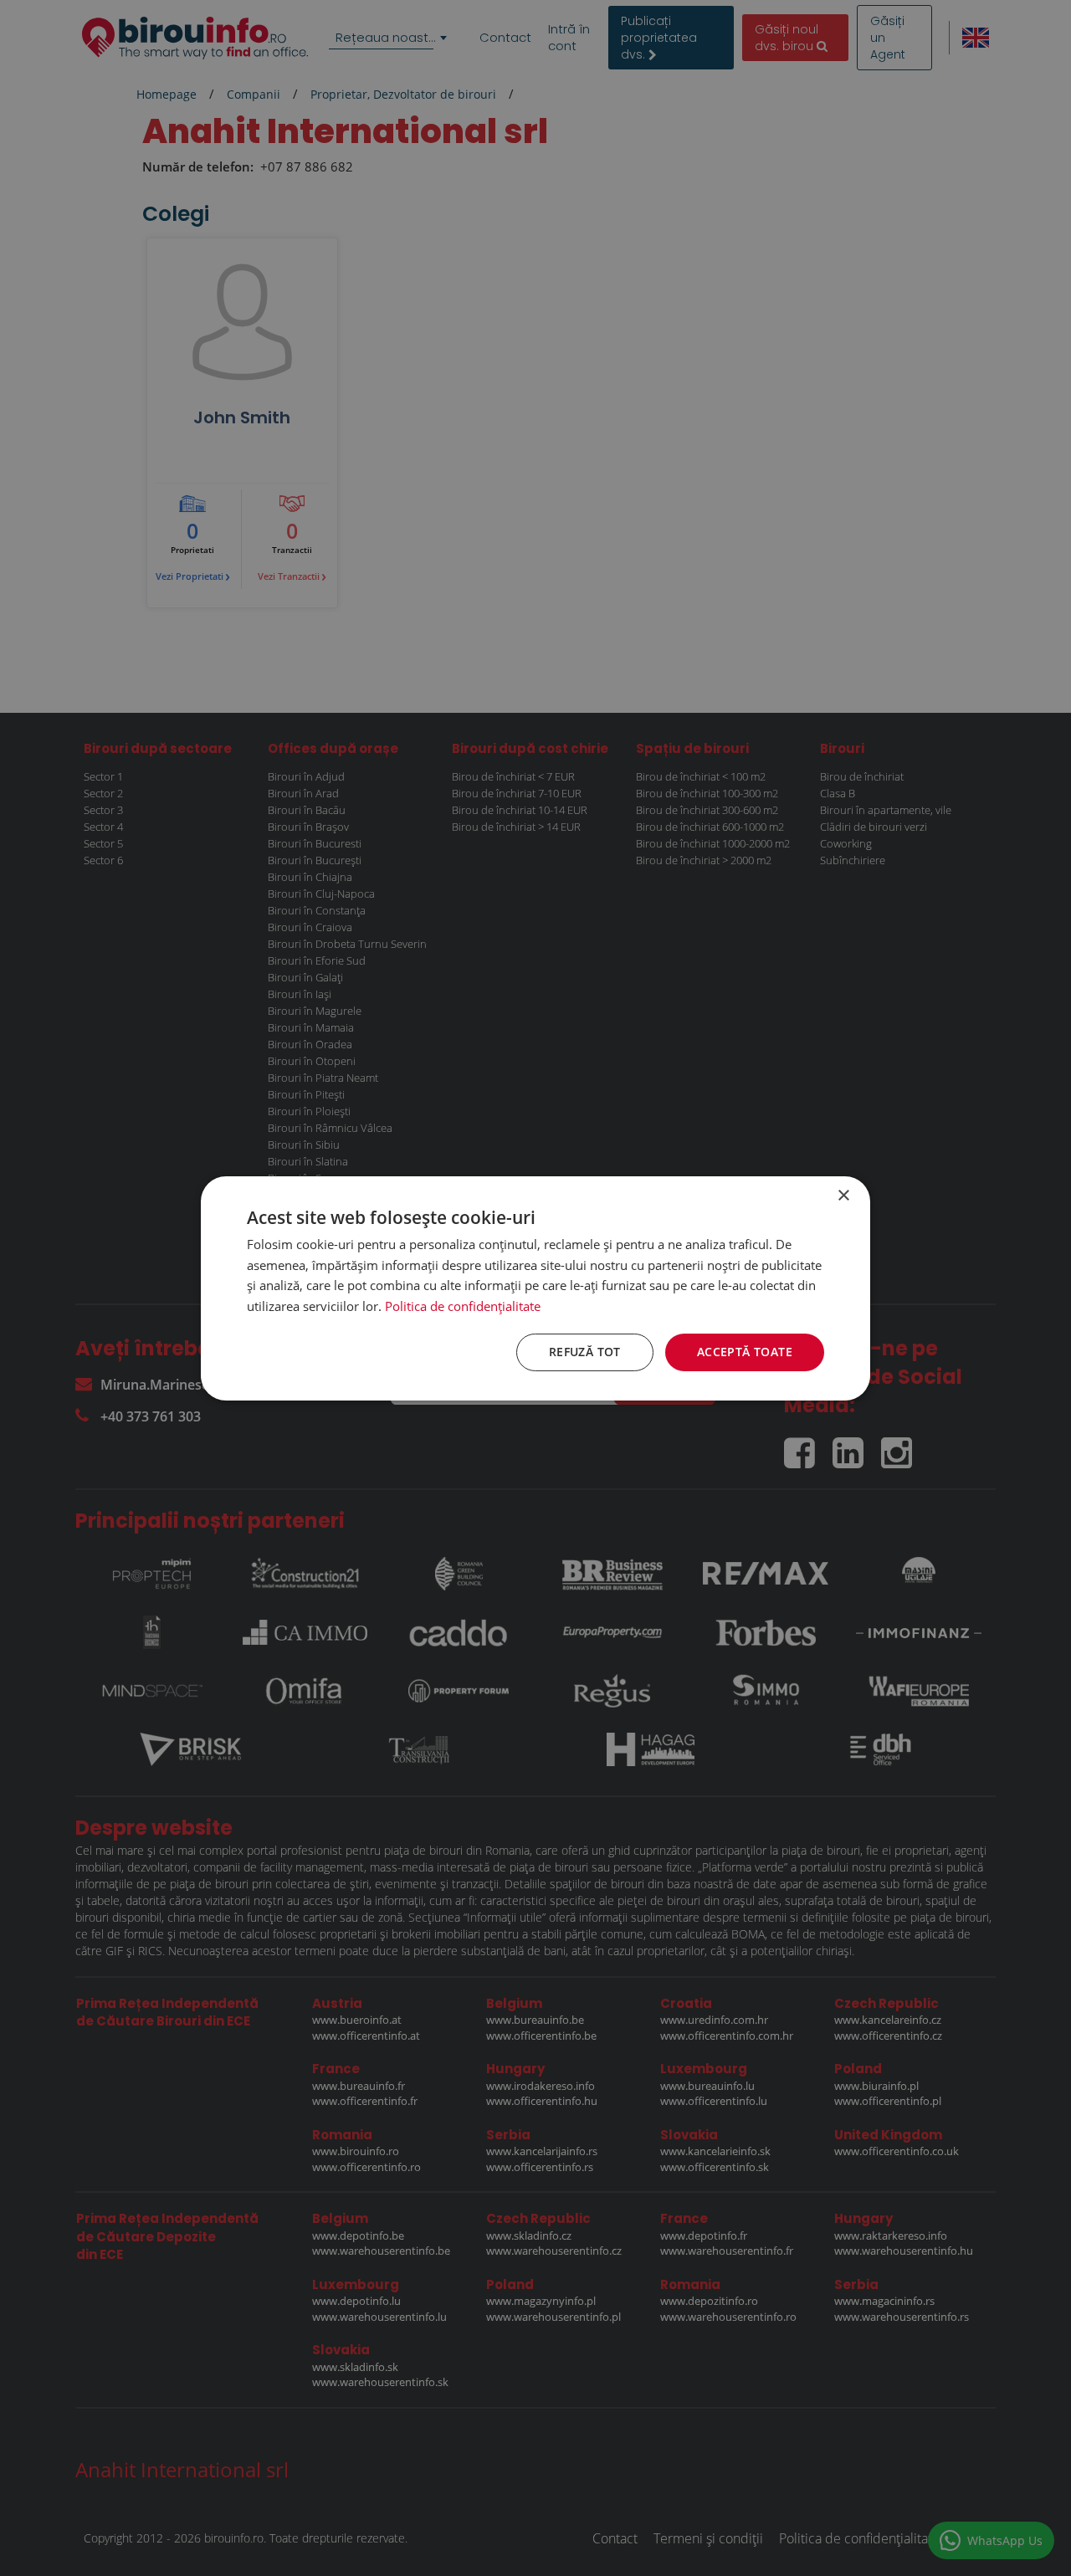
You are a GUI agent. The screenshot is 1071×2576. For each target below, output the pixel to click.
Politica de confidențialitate (463, 1306)
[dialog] (535, 1288)
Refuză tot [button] (585, 1352)
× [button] (843, 1195)
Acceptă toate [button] (745, 1352)
